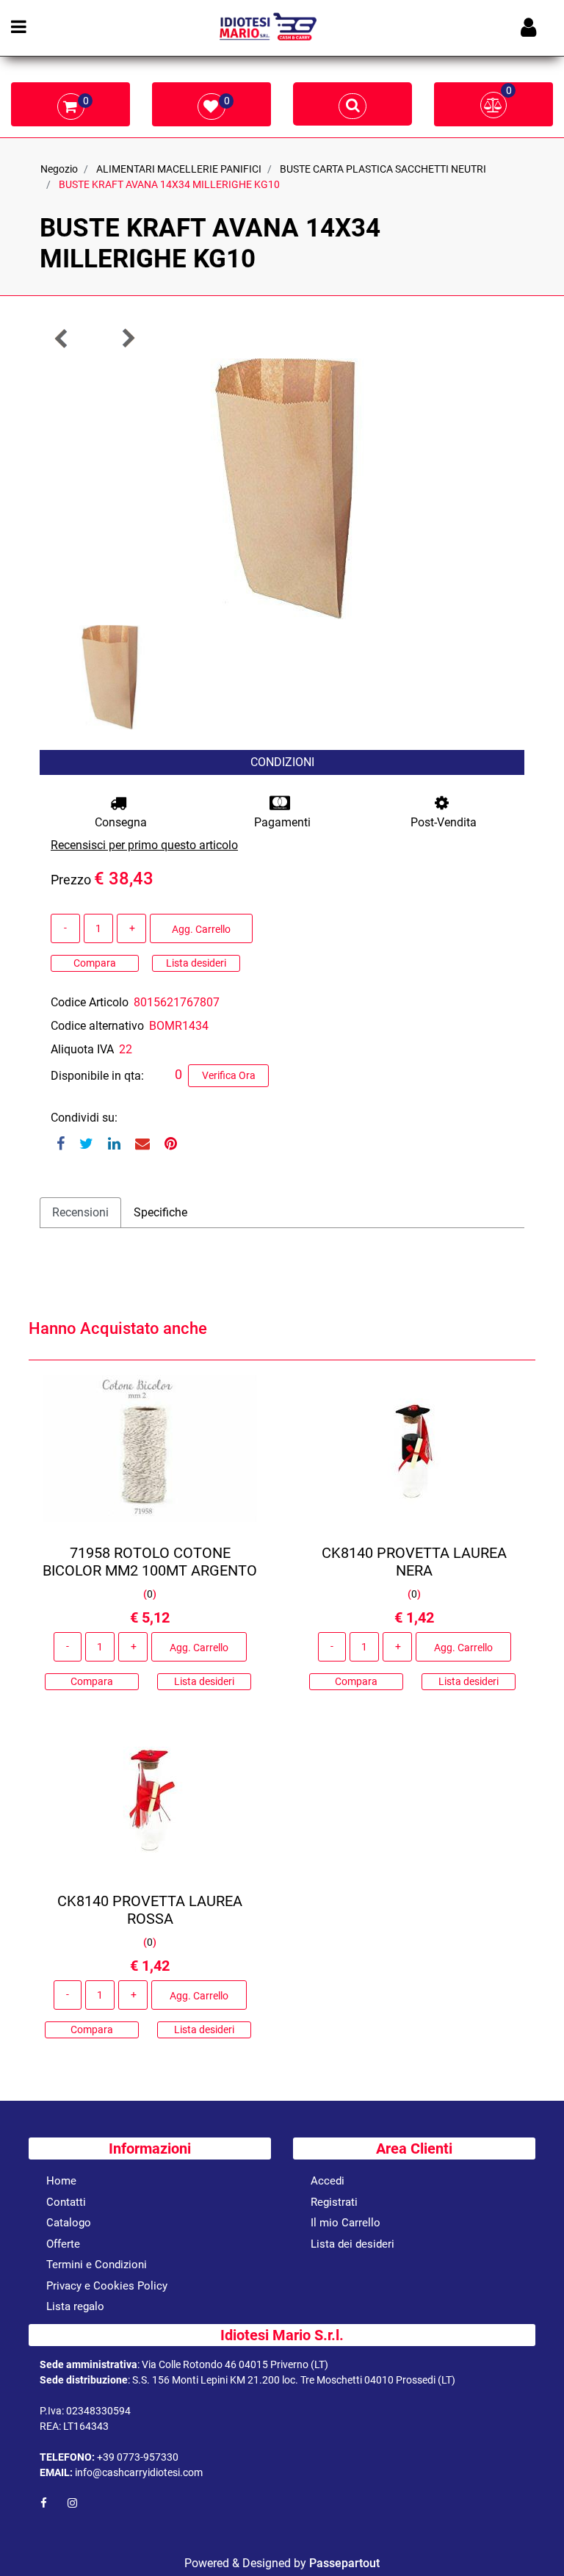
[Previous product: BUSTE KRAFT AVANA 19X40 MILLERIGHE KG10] (62, 338)
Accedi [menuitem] (328, 2181)
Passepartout (344, 2563)
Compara (95, 963)
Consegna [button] (121, 822)
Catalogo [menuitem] (69, 2223)
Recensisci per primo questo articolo (144, 845)
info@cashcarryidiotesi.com (139, 2472)
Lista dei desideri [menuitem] (352, 2244)
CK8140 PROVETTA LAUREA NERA (414, 1562)
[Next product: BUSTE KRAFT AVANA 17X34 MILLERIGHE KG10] (128, 338)
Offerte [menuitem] (63, 2244)
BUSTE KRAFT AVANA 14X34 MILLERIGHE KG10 (169, 184)
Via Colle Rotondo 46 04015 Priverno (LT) (235, 2364)
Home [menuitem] (61, 2181)
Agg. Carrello (201, 929)
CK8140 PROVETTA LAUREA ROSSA (150, 1910)
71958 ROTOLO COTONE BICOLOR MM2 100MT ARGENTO (150, 1562)
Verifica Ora (229, 1075)
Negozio (59, 169)
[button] (282, 488)
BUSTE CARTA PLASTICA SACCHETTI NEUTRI (383, 169)
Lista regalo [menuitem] (75, 2306)
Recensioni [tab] (80, 1212)
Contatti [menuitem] (66, 2202)
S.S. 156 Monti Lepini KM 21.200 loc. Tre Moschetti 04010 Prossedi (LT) (294, 2380)
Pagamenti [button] (282, 822)
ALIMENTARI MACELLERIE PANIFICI (179, 169)
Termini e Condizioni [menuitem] (97, 2265)
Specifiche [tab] (160, 1212)
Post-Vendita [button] (444, 822)
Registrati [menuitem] (334, 2202)
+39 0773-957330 (138, 2457)
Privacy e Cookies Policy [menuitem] (107, 2286)
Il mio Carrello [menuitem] (346, 2223)
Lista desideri (196, 963)
